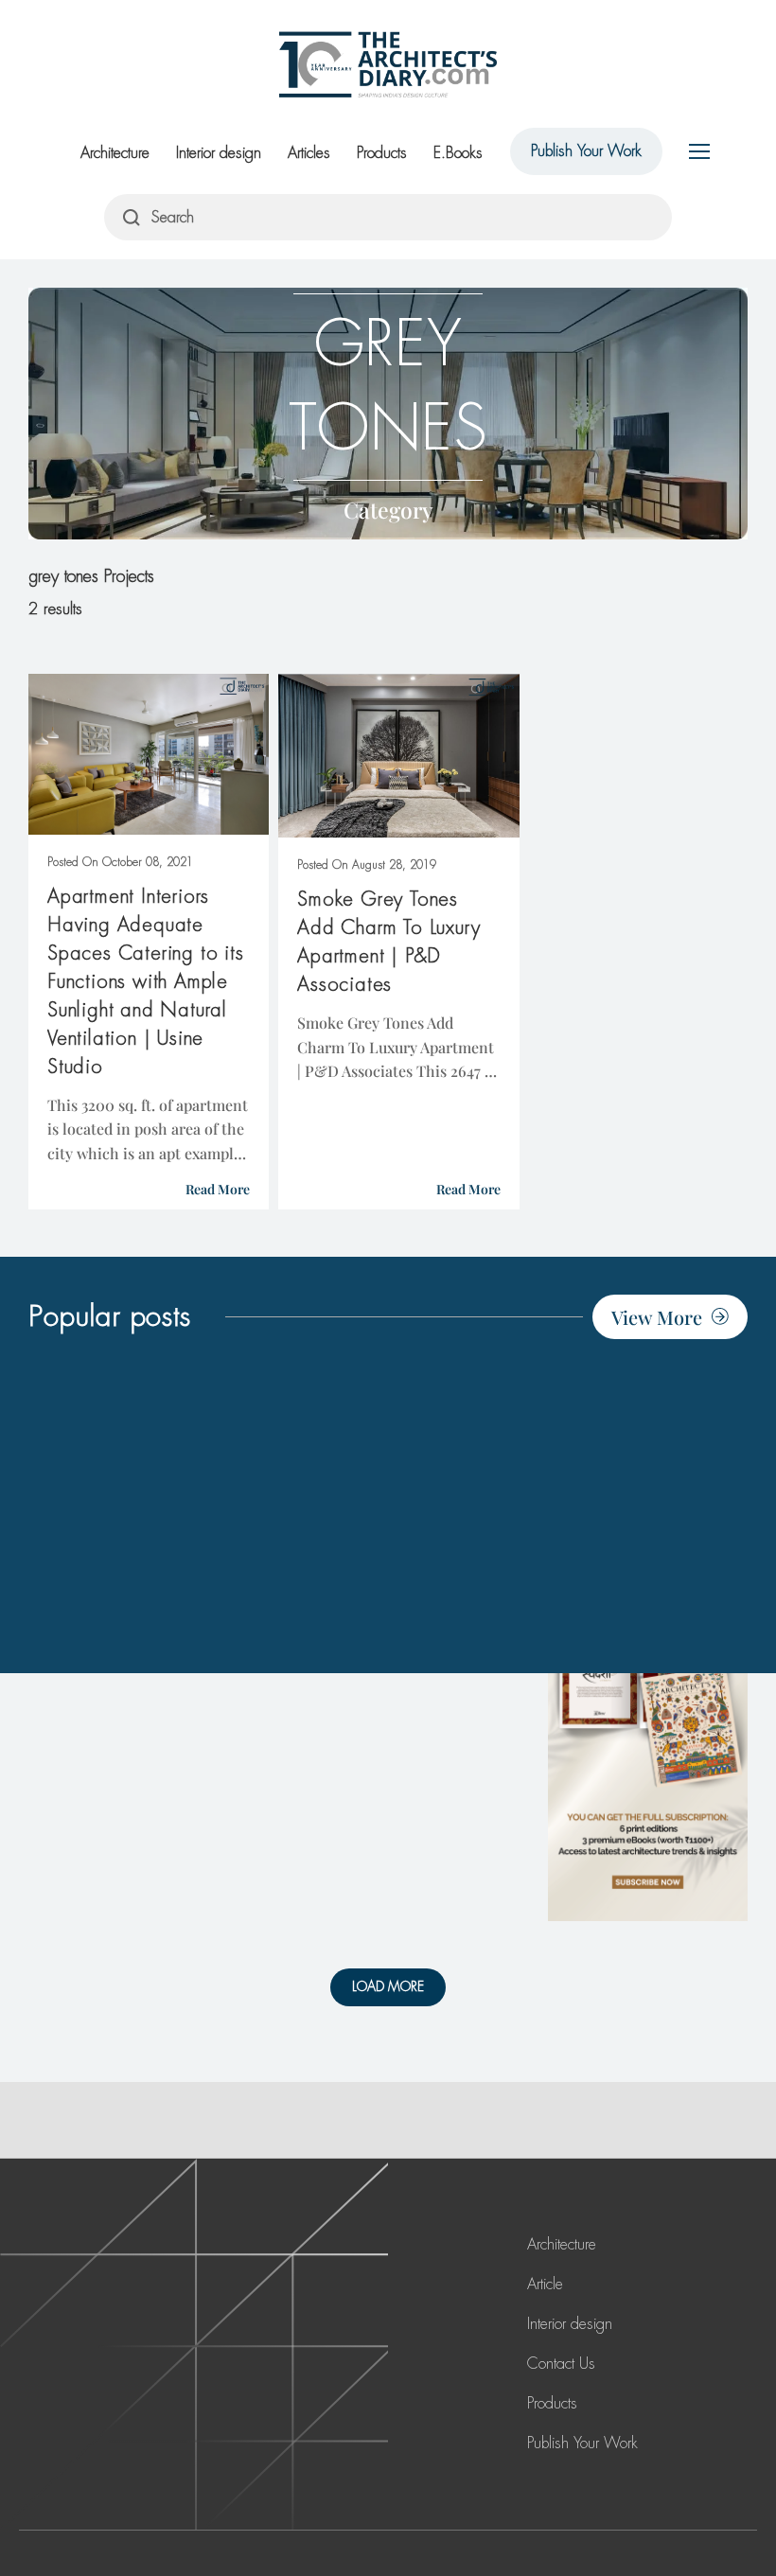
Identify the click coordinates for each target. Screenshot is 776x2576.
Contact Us (561, 2364)
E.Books (458, 153)
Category (388, 510)
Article (545, 2284)
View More (657, 1317)
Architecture (115, 153)
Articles (309, 153)
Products (382, 153)
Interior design (219, 153)
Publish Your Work (586, 151)
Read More (218, 1189)
